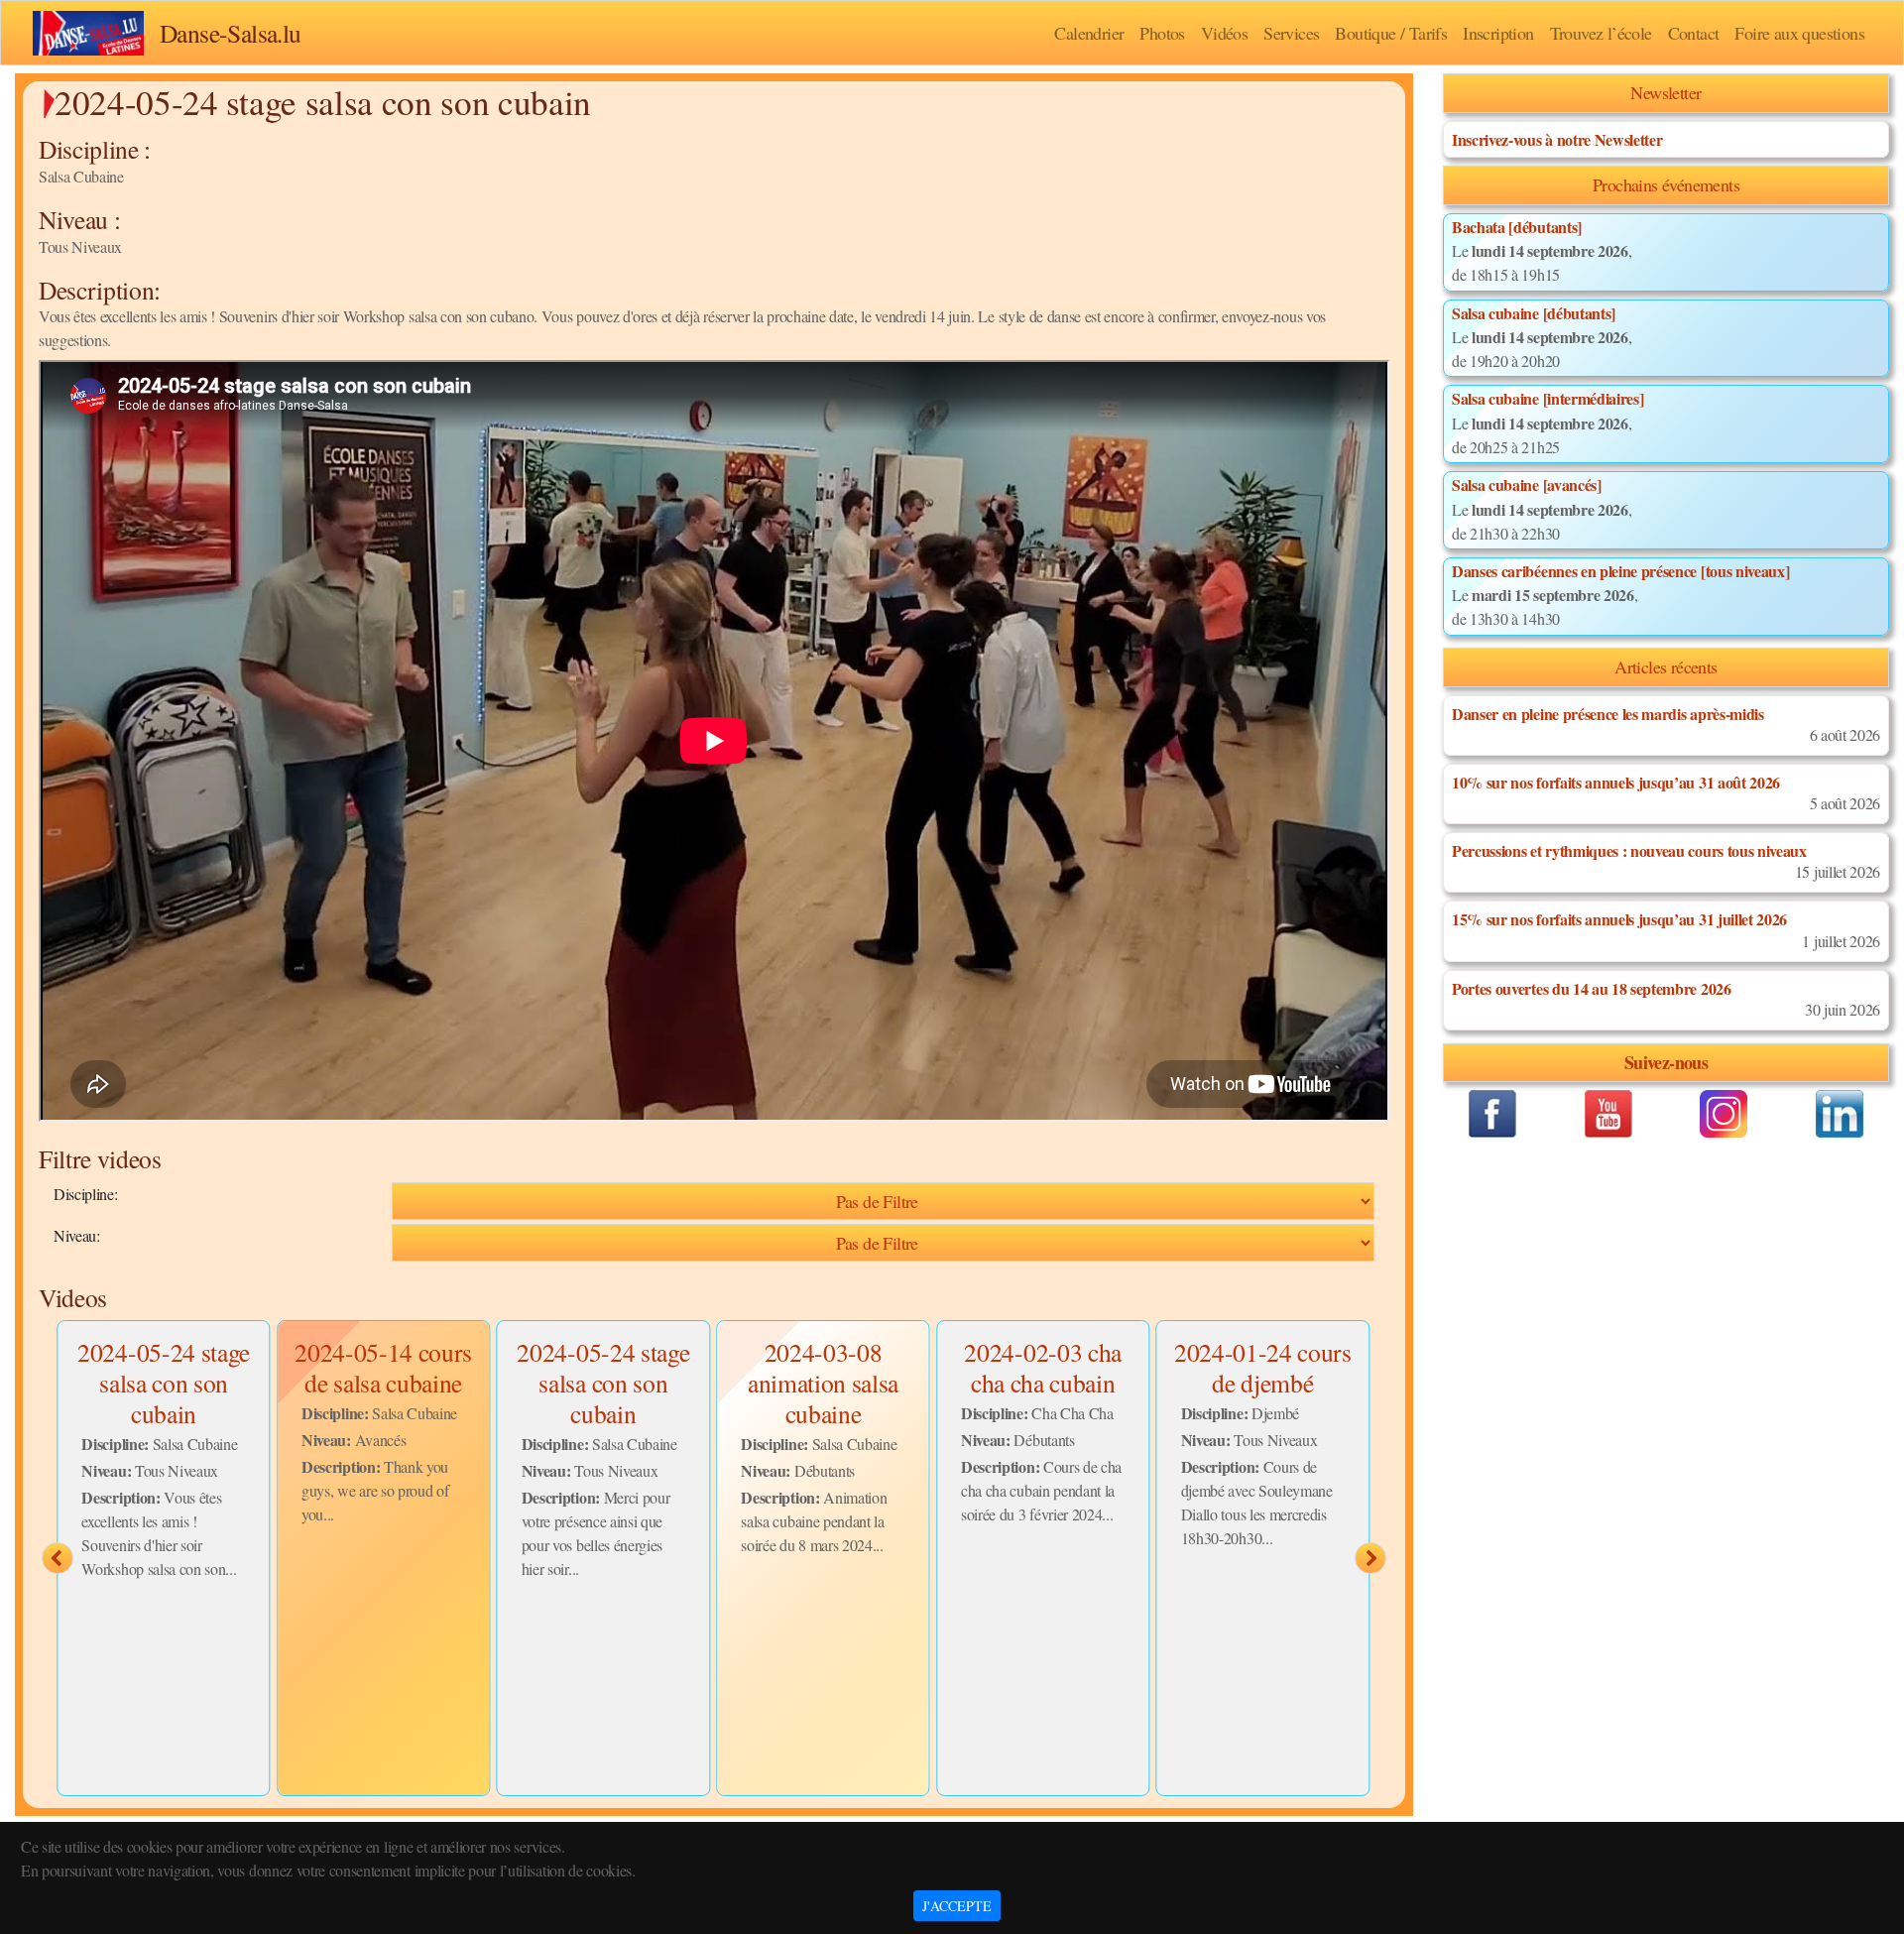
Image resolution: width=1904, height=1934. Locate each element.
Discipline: (85, 1194)
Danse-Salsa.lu (231, 33)
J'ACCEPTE (957, 1906)
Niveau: (77, 1235)
